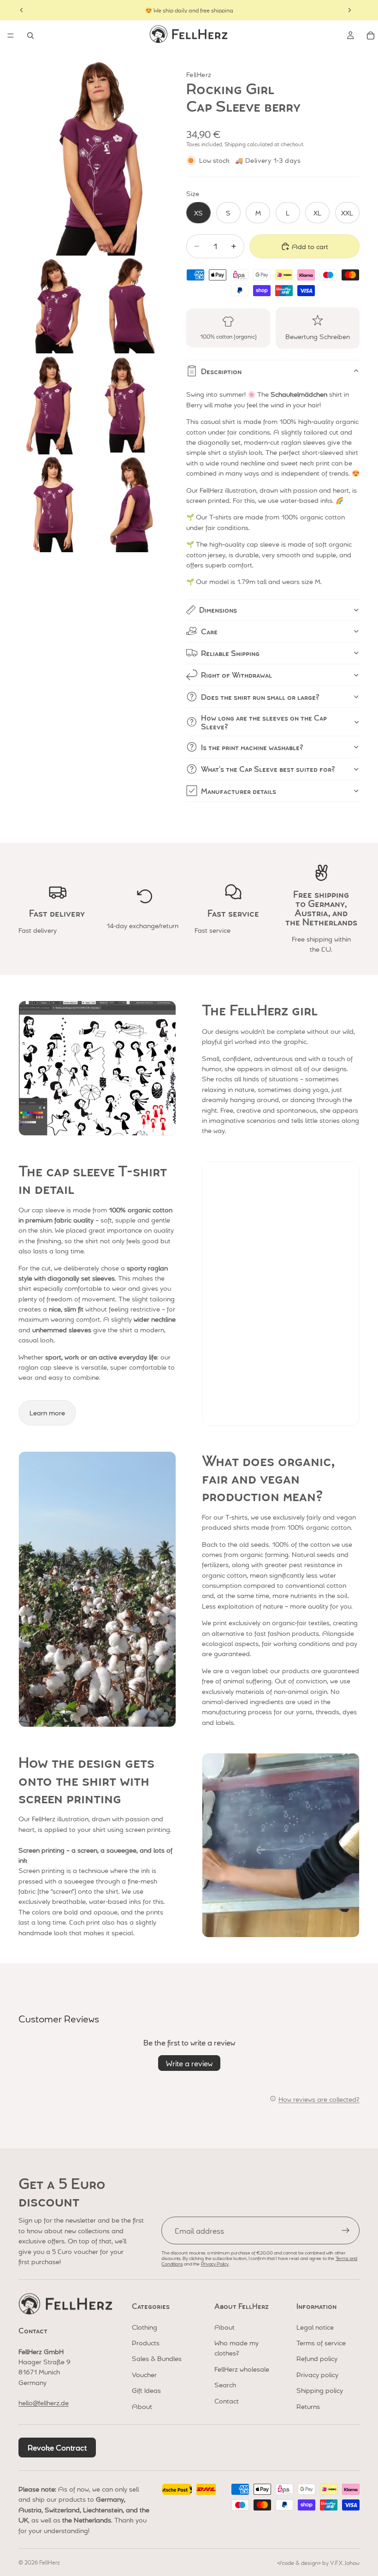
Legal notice (315, 2327)
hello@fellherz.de (44, 2403)
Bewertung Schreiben (318, 336)
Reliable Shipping (230, 653)
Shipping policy (320, 2390)
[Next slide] (349, 10)
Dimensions (218, 610)
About (142, 2406)
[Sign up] (346, 2230)
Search (225, 2385)
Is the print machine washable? (252, 747)
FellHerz (50, 2562)
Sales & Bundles (157, 2358)
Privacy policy (317, 2374)
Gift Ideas (146, 2390)
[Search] (30, 36)
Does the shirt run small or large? (260, 697)
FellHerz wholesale (242, 2369)
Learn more (47, 1413)
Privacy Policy (215, 2263)
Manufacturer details (239, 791)
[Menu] (11, 36)
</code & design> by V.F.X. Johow (318, 2563)
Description (221, 371)
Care (209, 631)
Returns (308, 2406)
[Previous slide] (22, 10)
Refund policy (317, 2358)
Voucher (144, 2374)
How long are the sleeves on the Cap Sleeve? (264, 722)
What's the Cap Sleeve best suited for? (268, 769)
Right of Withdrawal (236, 675)
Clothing (145, 2327)
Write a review (189, 2063)
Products (146, 2343)
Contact (227, 2401)
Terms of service (321, 2343)
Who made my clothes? (236, 2348)
